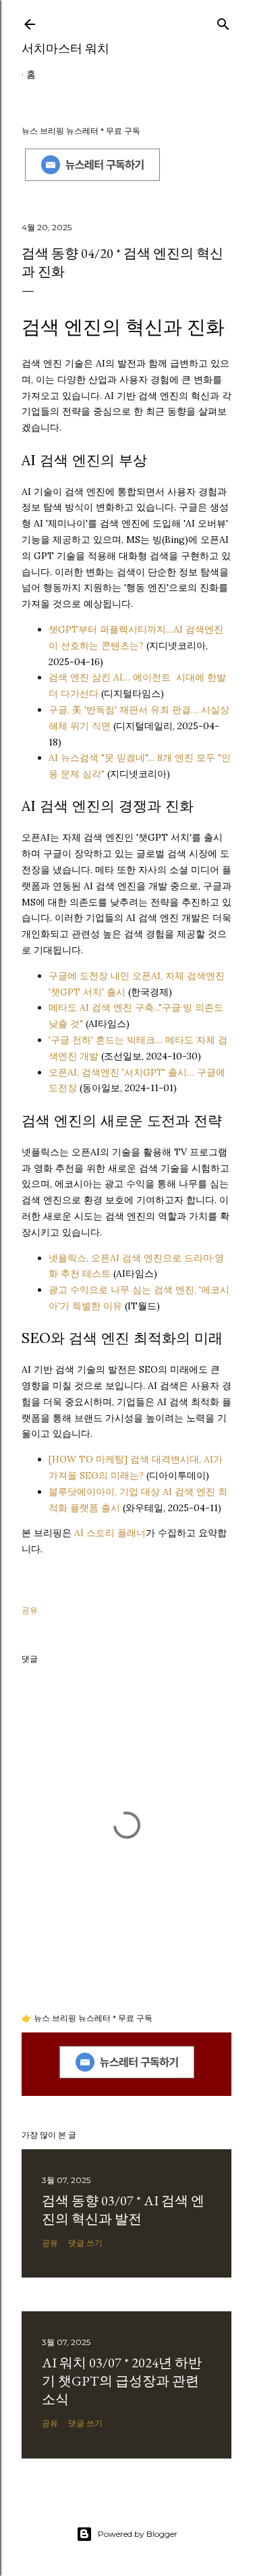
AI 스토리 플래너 (110, 1533)
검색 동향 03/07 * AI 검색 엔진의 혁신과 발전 (123, 2210)
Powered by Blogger (138, 2534)
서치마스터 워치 (65, 48)
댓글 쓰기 (85, 2243)
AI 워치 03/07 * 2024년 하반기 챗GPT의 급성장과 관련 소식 (122, 2381)
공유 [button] (30, 1610)
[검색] (223, 21)
